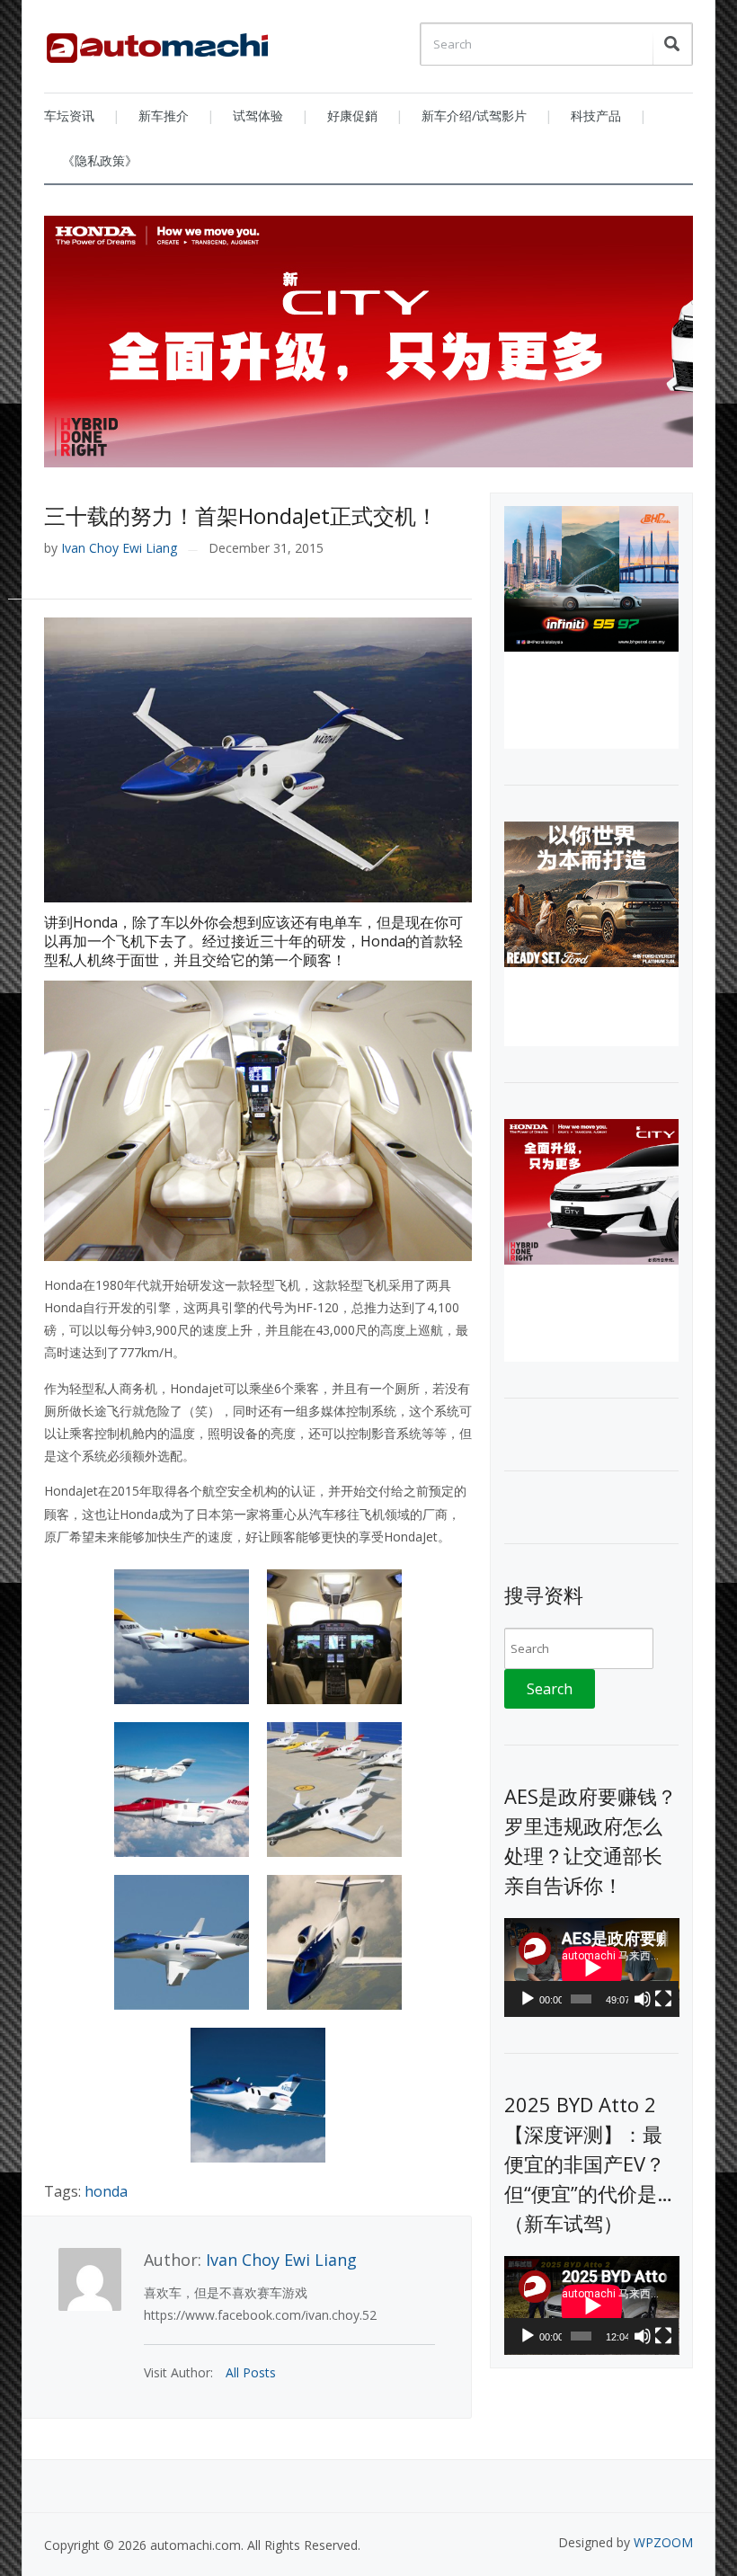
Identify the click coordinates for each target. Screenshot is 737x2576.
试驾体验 (258, 115)
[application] (592, 1968)
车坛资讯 (69, 115)
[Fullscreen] (663, 1999)
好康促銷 (352, 115)
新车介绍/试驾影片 (474, 115)
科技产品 (596, 115)
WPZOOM (663, 2542)
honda (106, 2191)
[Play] (528, 1999)
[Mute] (643, 1999)
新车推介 (164, 115)
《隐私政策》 (100, 160)
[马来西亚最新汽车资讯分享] (157, 41)
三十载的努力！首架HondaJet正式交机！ (241, 515)
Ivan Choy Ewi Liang (119, 548)
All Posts (251, 2372)
